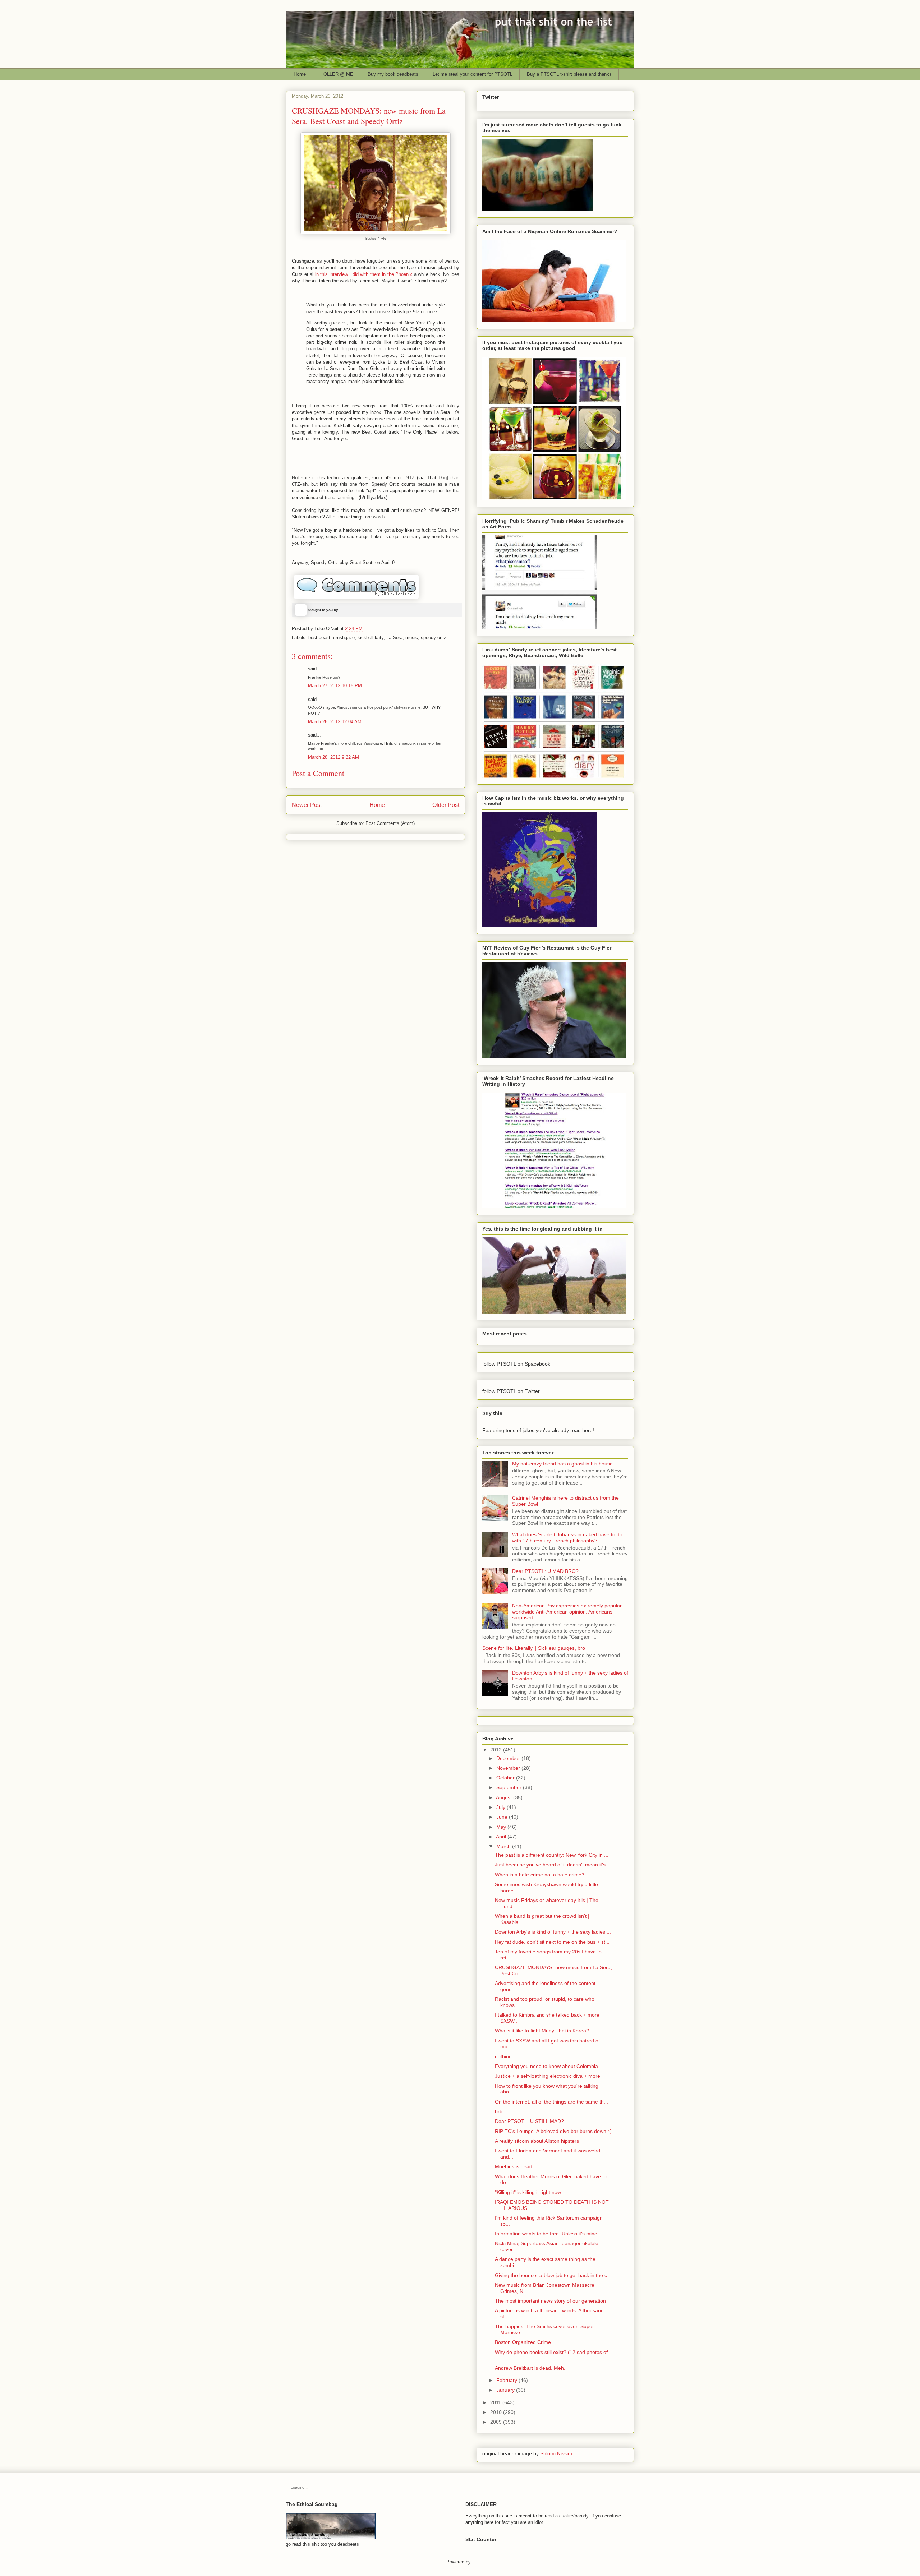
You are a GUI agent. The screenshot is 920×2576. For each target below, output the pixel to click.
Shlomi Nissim (556, 2453)
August (504, 1797)
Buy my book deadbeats (393, 74)
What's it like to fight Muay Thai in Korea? (542, 2031)
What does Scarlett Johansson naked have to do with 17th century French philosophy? (567, 1538)
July (501, 1807)
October (505, 1778)
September (509, 1787)
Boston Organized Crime (523, 2342)
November (508, 1768)
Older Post (446, 805)
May (501, 1827)
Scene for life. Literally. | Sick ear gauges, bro (534, 1648)
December (508, 1758)
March (503, 1846)
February (507, 2380)
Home (300, 74)
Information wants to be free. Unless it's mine (546, 2234)
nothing (503, 2056)
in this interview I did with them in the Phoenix (364, 274)
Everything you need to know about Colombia (546, 2066)
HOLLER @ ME (337, 74)
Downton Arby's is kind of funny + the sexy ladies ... (553, 1932)
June (502, 1817)
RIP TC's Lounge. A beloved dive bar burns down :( (553, 2131)
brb (499, 2111)
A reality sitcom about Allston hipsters (537, 2141)
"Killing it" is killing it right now (528, 2192)
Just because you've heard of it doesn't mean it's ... (553, 1865)
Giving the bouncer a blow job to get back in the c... (553, 2275)
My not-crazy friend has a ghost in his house (562, 1464)
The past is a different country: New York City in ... (552, 1855)
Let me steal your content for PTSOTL (473, 74)
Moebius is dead (514, 2166)
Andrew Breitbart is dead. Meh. (530, 2368)
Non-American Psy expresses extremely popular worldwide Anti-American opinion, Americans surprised (567, 1612)
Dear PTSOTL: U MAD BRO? (545, 1571)
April (501, 1837)
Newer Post (307, 805)
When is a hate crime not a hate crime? (540, 1875)
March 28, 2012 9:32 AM (333, 757)
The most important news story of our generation (550, 2301)
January (505, 2390)
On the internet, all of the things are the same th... (551, 2102)
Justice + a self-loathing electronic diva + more (548, 2076)
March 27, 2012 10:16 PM (335, 686)
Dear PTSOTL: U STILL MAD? (529, 2121)
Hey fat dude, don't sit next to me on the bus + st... (552, 1942)
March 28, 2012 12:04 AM (335, 722)
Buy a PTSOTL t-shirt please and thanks (569, 74)
